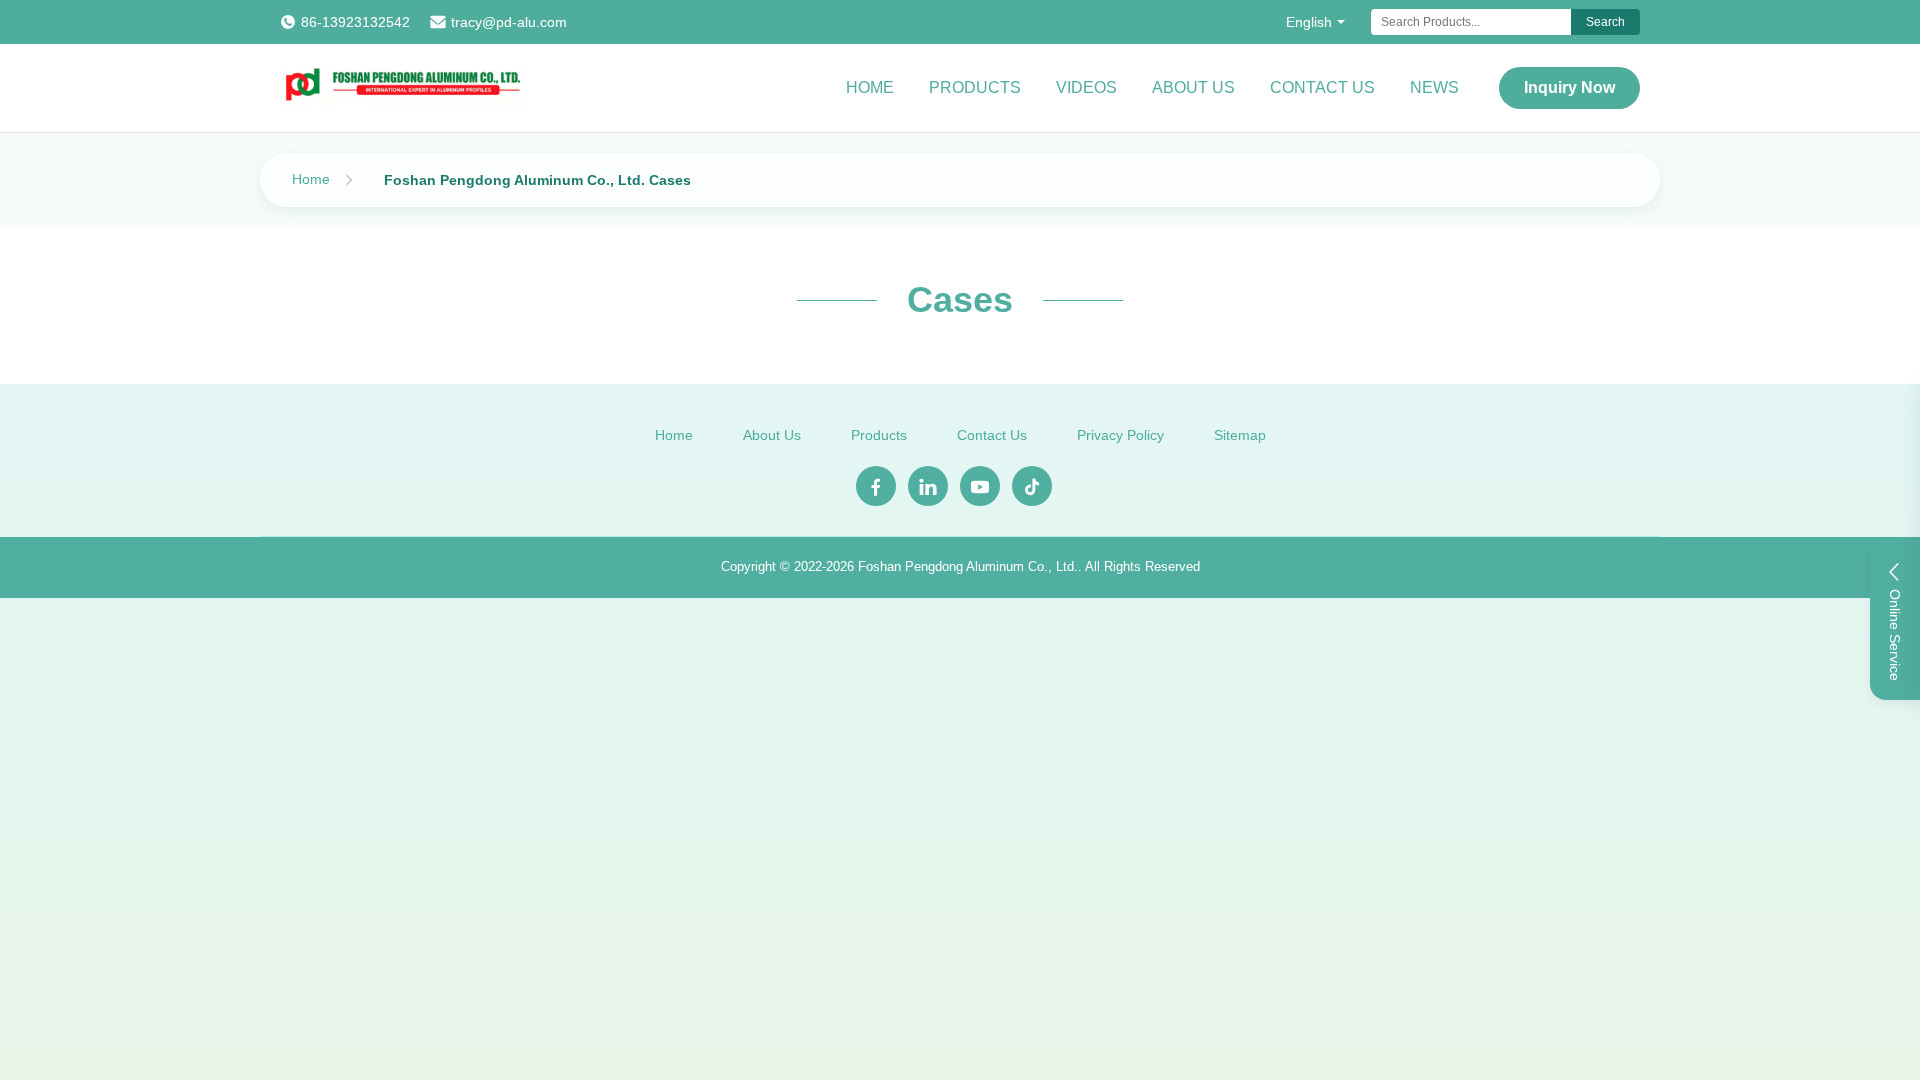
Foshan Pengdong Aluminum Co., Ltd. (968, 566)
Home (870, 87)
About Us (1193, 87)
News (1434, 87)
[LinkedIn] (928, 486)
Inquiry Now (1569, 87)
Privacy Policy (1120, 435)
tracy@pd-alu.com (509, 22)
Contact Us (1322, 87)
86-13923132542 (355, 22)
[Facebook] (876, 486)
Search (1605, 22)
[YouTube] (980, 486)
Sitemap (1240, 435)
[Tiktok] (1032, 486)
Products (975, 87)
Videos (1086, 87)
